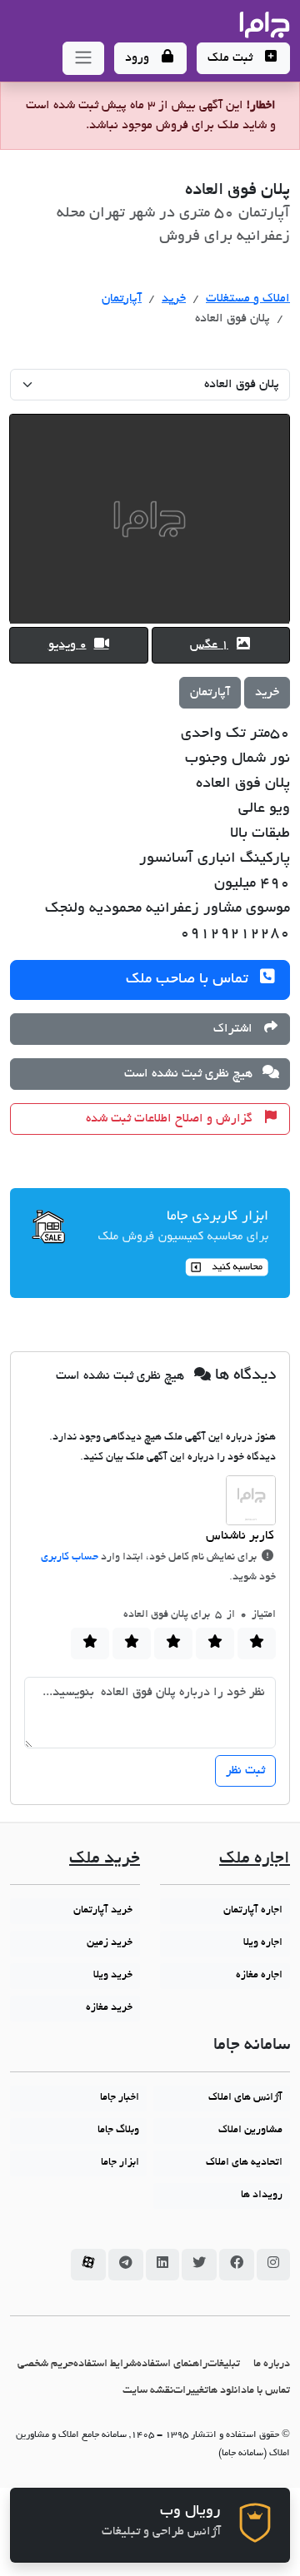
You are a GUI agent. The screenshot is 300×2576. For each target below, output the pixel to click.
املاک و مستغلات (248, 299)
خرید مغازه (109, 2008)
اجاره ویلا (263, 1943)
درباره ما (272, 2364)
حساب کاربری (70, 1558)
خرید (174, 299)
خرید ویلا (113, 1976)
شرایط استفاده (105, 2364)
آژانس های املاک (245, 2098)
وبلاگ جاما (118, 2131)
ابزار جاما (120, 2163)
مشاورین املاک (250, 2131)
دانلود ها (227, 2391)
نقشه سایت (148, 2391)
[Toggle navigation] (83, 58)
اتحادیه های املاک (244, 2163)
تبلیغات (224, 2364)
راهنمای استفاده (172, 2364)
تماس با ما (268, 2391)
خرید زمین (110, 1943)
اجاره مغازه (259, 1976)
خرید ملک (105, 1860)
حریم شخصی (45, 2364)
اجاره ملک (255, 1860)
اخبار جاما (120, 2098)
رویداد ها (262, 2196)
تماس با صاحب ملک (189, 980)
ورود (139, 58)
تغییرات (191, 2391)
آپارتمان (122, 299)
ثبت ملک (232, 58)
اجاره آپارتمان (253, 1911)
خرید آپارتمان (103, 1911)
